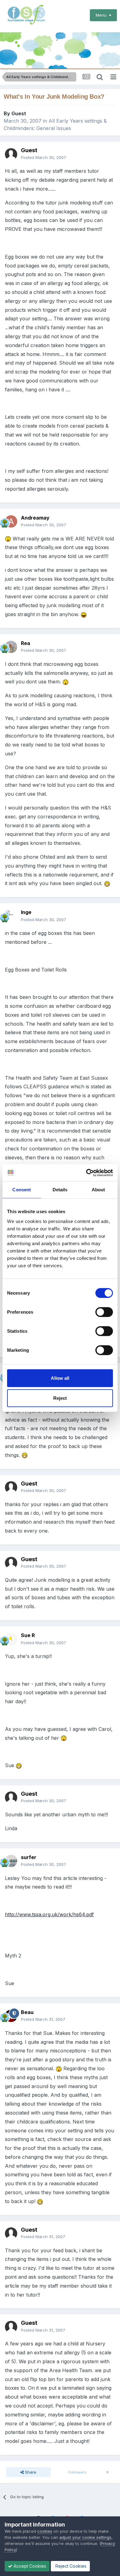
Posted (44, 157)
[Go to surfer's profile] (11, 1861)
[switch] (104, 1312)
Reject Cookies (70, 2566)
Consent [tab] (22, 1190)
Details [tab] (60, 1190)
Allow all (60, 1378)
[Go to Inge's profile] (11, 916)
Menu (102, 15)
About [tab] (98, 1190)
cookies (45, 2531)
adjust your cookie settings (85, 2537)
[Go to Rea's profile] (11, 647)
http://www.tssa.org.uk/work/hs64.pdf (49, 1914)
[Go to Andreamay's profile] (11, 521)
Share (30, 2472)
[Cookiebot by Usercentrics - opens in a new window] (86, 1173)
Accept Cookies (29, 2566)
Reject (60, 1398)
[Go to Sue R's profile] (11, 1639)
